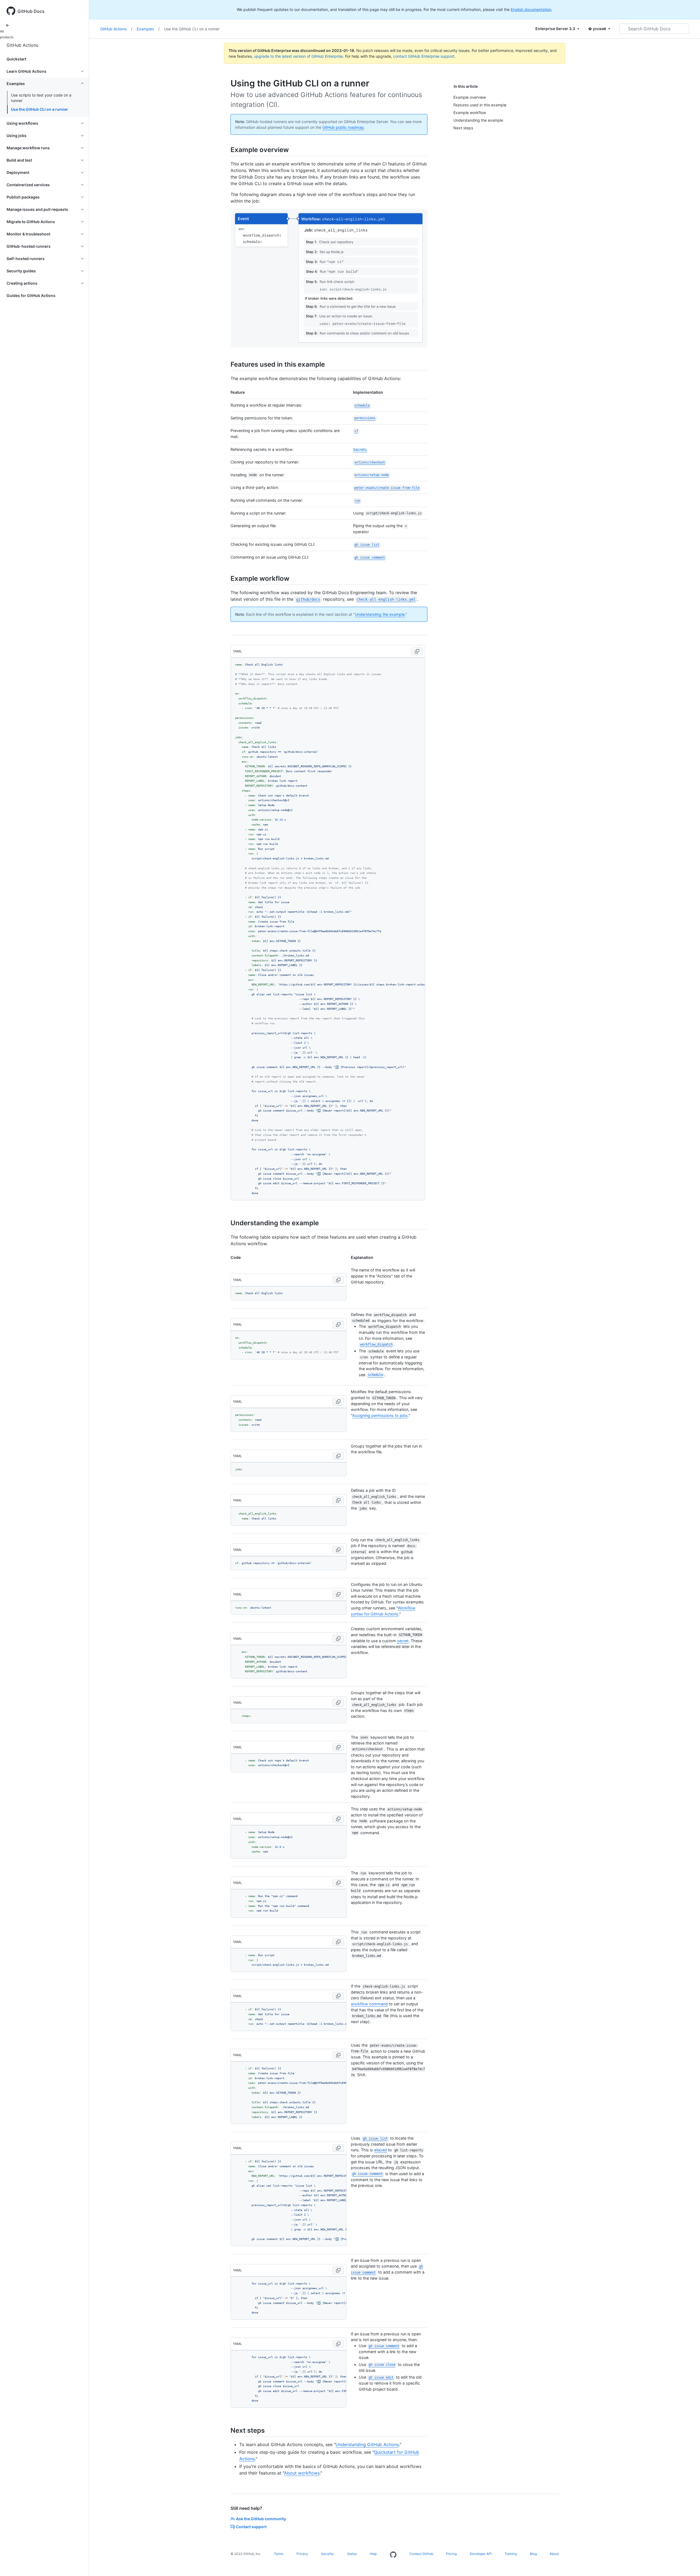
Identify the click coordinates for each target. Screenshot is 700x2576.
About (554, 2554)
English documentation (531, 9)
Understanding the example (380, 614)
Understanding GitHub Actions (367, 2444)
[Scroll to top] (688, 2564)
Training (511, 2554)
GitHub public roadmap (343, 127)
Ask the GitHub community (261, 2519)
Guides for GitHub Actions (31, 295)
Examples (148, 29)
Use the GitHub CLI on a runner (40, 109)
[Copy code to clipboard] (417, 651)
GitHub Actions (22, 45)
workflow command (369, 2004)
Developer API (481, 2554)
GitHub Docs (31, 11)
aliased (380, 2150)
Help (373, 2554)
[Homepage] (393, 2555)
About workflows (302, 2473)
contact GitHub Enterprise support (424, 56)
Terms (279, 2554)
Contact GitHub (421, 2554)
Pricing (451, 2554)
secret (403, 1641)
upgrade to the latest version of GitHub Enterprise (298, 56)
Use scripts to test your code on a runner (41, 98)
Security (327, 2554)
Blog (533, 2554)
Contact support (251, 2527)
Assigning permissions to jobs (380, 1415)
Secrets (360, 449)
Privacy (302, 2554)
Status (352, 2554)
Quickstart (16, 59)
